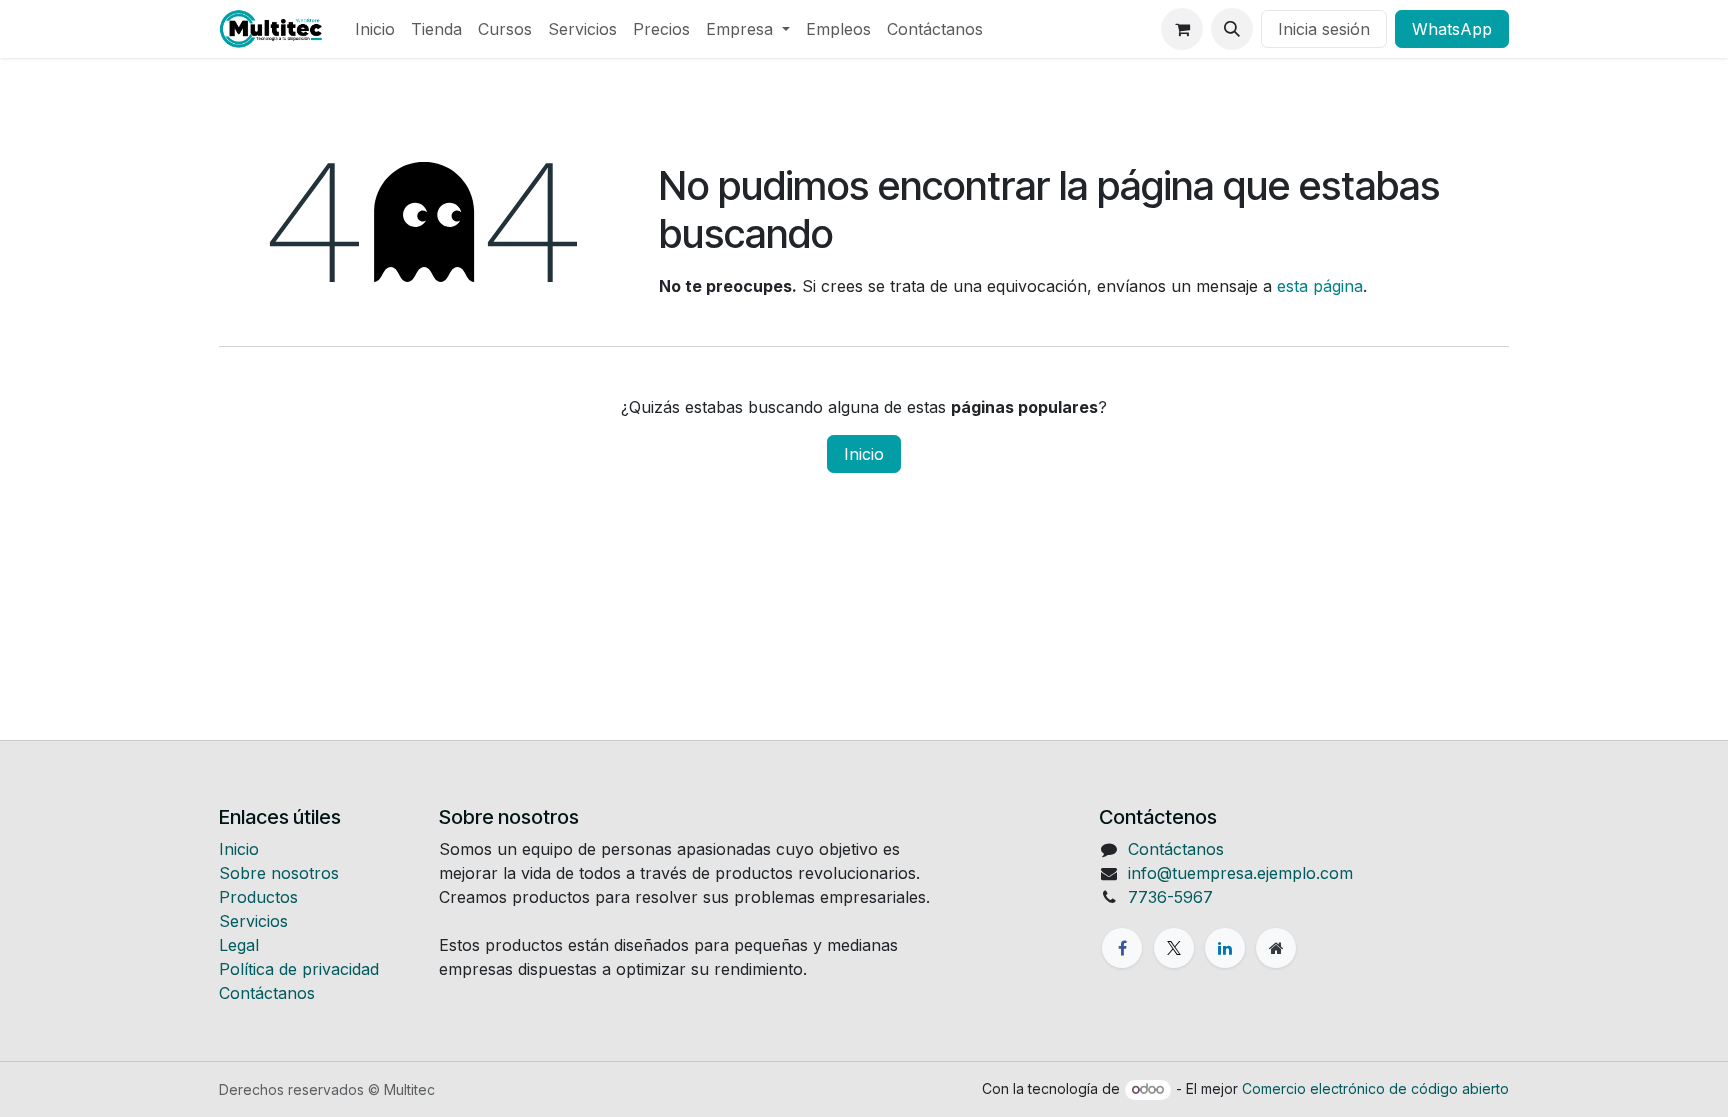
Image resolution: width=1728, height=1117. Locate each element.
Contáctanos (267, 993)
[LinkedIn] (1225, 948)
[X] (1174, 948)
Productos (258, 897)
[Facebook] (1122, 948)
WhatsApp (1452, 29)
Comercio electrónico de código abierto (1375, 1088)
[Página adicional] (1276, 948)
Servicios (253, 921)
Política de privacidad (299, 969)
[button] (1232, 29)
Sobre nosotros (279, 873)
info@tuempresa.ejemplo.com (1240, 873)
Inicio (864, 454)
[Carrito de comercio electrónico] (1182, 29)
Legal (239, 945)
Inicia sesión (1324, 29)
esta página (1320, 286)
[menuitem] (375, 29)
